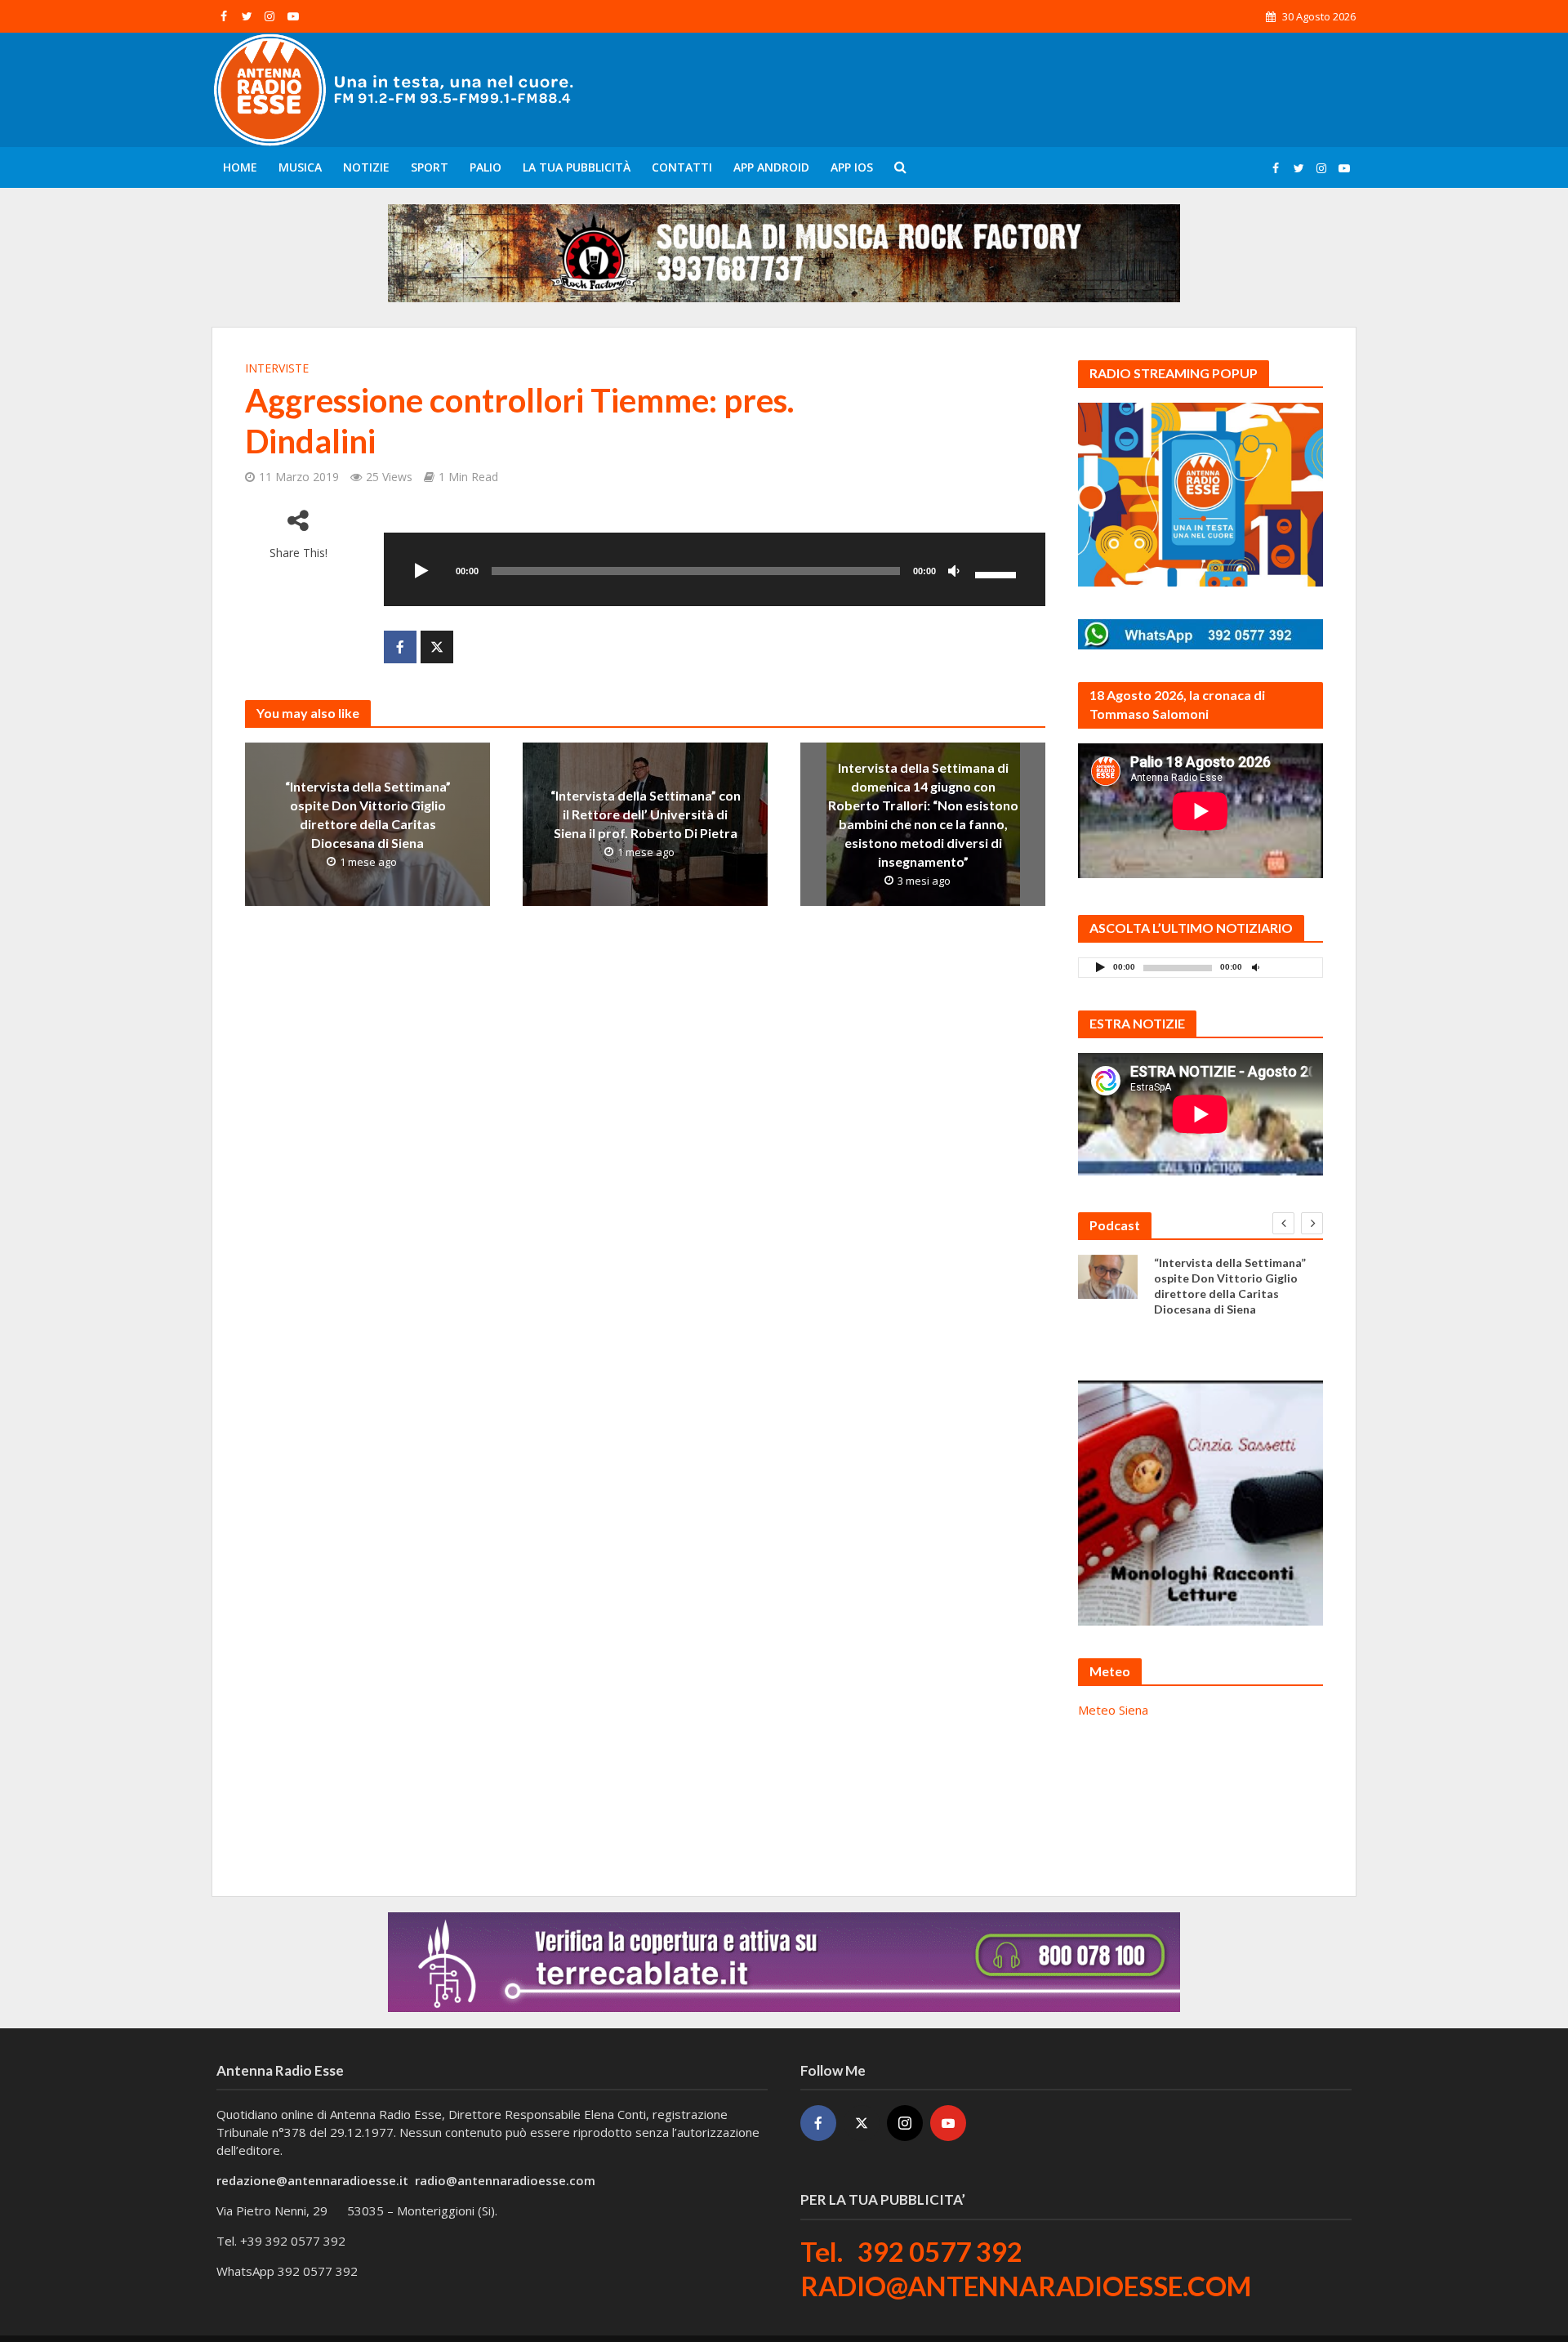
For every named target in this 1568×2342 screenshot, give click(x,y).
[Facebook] (818, 2123)
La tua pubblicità (577, 167)
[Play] (421, 572)
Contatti (682, 167)
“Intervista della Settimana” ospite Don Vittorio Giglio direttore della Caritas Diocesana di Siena (368, 814)
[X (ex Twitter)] (862, 2123)
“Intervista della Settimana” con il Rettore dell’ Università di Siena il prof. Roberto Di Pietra (646, 814)
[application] (715, 569)
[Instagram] (905, 2123)
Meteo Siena (1113, 1710)
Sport (430, 167)
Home (240, 167)
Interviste (277, 368)
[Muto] (954, 572)
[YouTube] (948, 2123)
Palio (486, 167)
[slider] (998, 573)
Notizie (366, 167)
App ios (852, 167)
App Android (771, 167)
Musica (300, 167)
